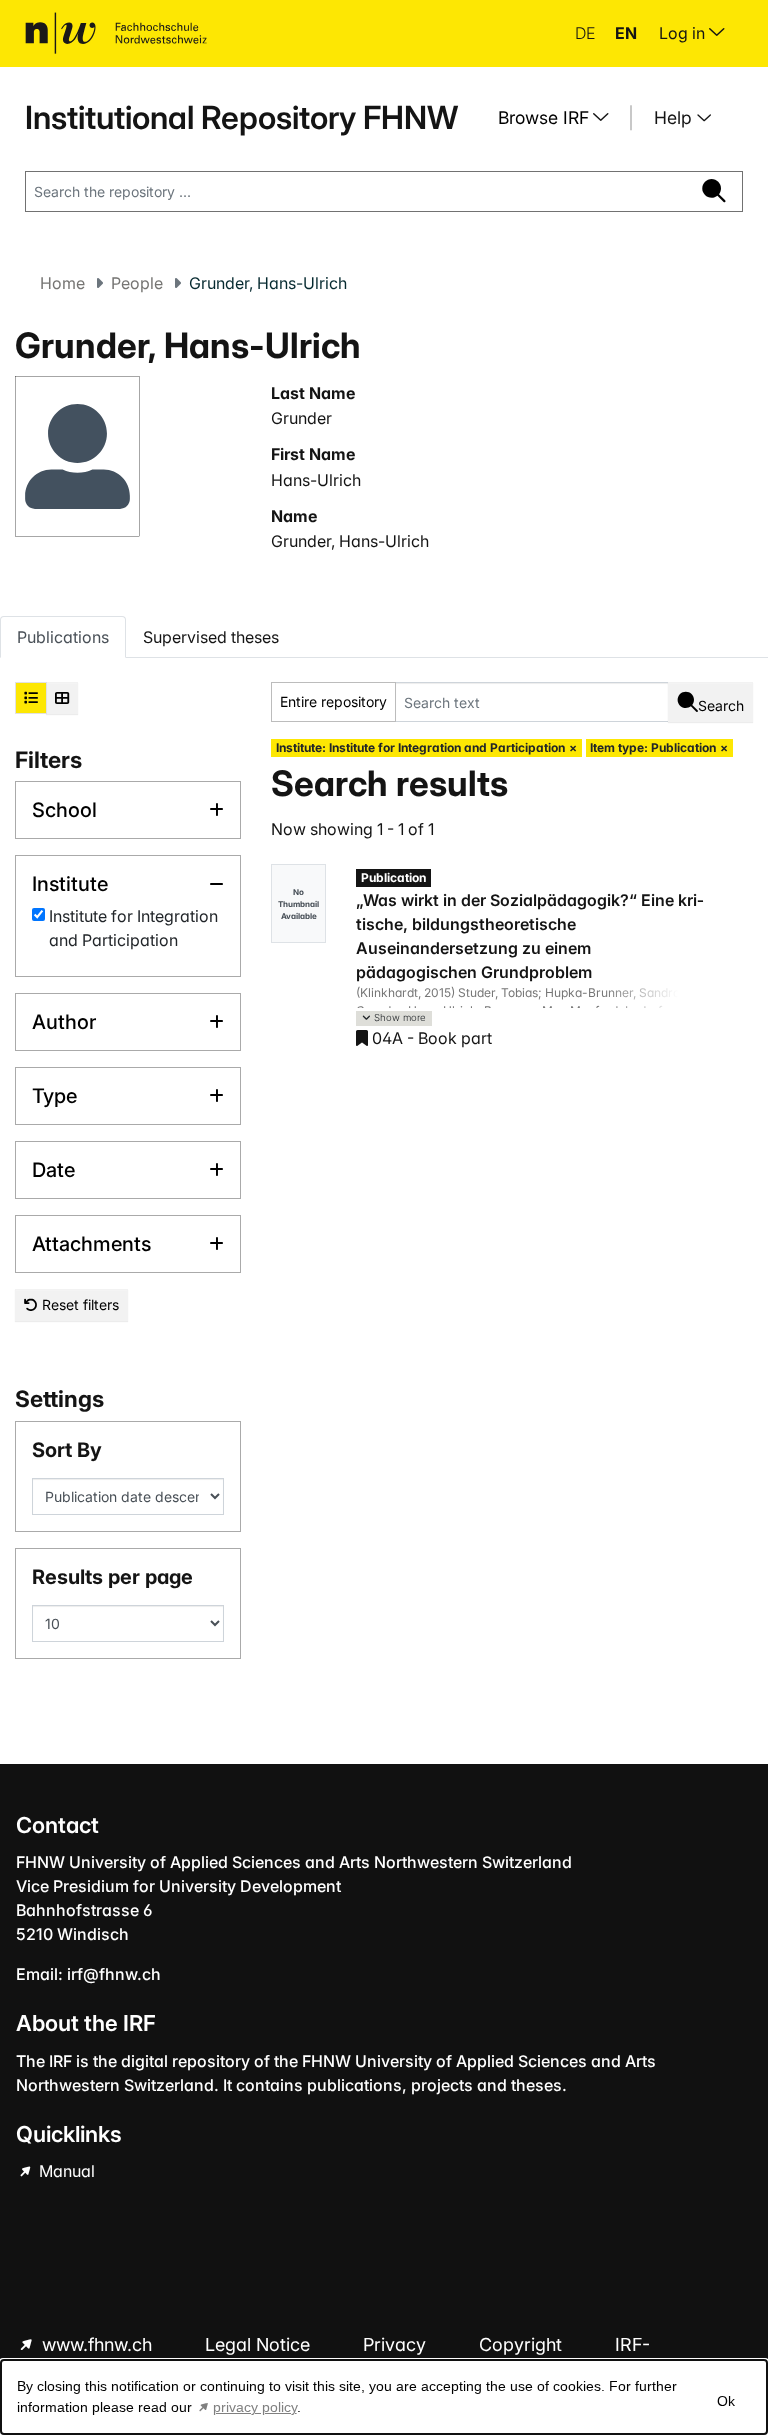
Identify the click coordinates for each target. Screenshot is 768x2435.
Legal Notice (260, 2344)
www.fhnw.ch (97, 2344)
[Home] (116, 33)
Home (62, 283)
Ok (726, 2401)
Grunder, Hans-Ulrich (350, 541)
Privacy (397, 2344)
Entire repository (333, 701)
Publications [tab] (63, 637)
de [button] (587, 33)
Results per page (112, 1577)
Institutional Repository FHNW (241, 117)
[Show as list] (31, 698)
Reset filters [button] (78, 1304)
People (137, 283)
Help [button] (675, 117)
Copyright (523, 2344)
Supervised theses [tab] (211, 637)
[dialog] (384, 2397)
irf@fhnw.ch (114, 1974)
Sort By (67, 1450)
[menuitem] (561, 118)
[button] (394, 1018)
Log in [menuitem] (684, 33)
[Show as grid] (62, 698)
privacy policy (255, 2407)
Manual (65, 2171)
